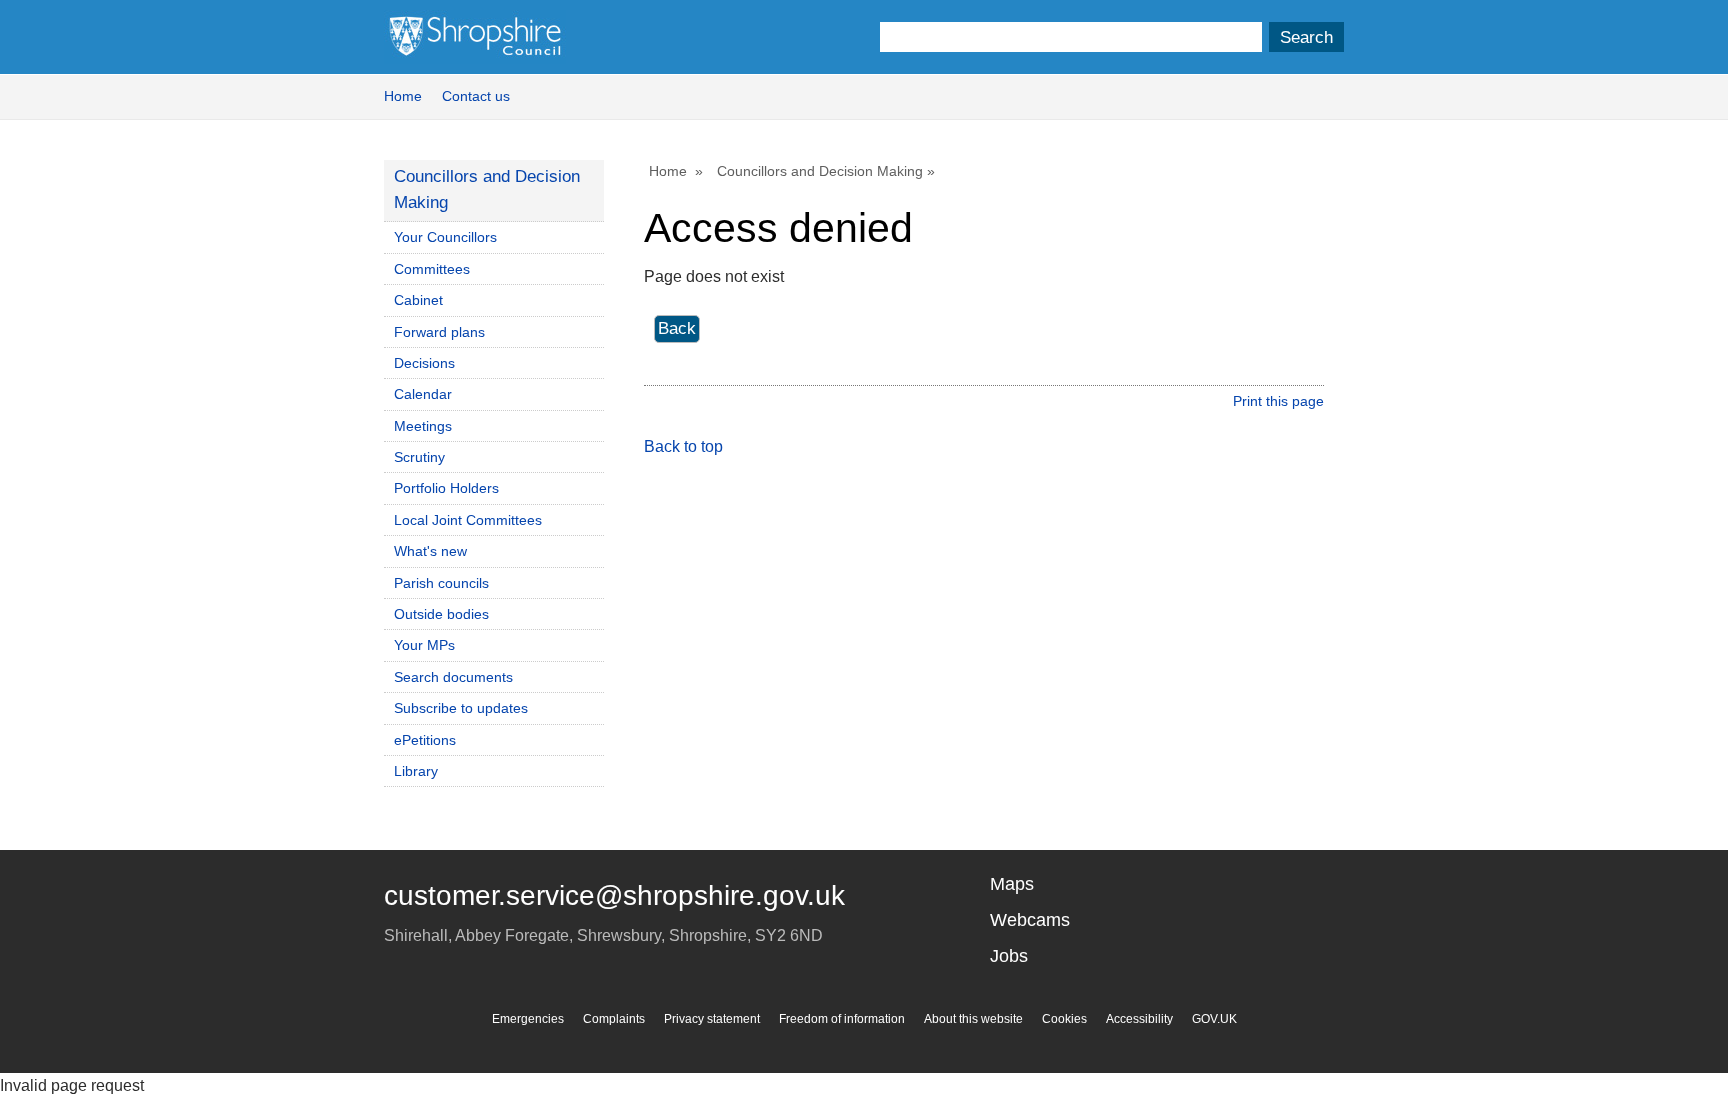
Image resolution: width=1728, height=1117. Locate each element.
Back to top (683, 446)
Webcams (1030, 920)
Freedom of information (842, 1019)
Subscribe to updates (461, 708)
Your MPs (424, 645)
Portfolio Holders (446, 488)
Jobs (1009, 956)
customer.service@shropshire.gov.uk (614, 895)
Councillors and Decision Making (820, 171)
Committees (432, 269)
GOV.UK (1214, 1019)
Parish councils (441, 583)
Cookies (1064, 1019)
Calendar (423, 394)
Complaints (614, 1019)
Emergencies (528, 1019)
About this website (973, 1019)
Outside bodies (441, 614)
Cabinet (418, 300)
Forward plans (439, 332)
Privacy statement (712, 1019)
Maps (1012, 884)
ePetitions (425, 740)
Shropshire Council (475, 37)
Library (416, 771)
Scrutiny (419, 457)
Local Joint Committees (468, 520)
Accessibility (1139, 1019)
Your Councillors (445, 237)
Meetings (423, 426)
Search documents (453, 677)
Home (403, 96)
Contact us (476, 96)
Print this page (1278, 401)
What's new (430, 551)
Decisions (424, 363)
